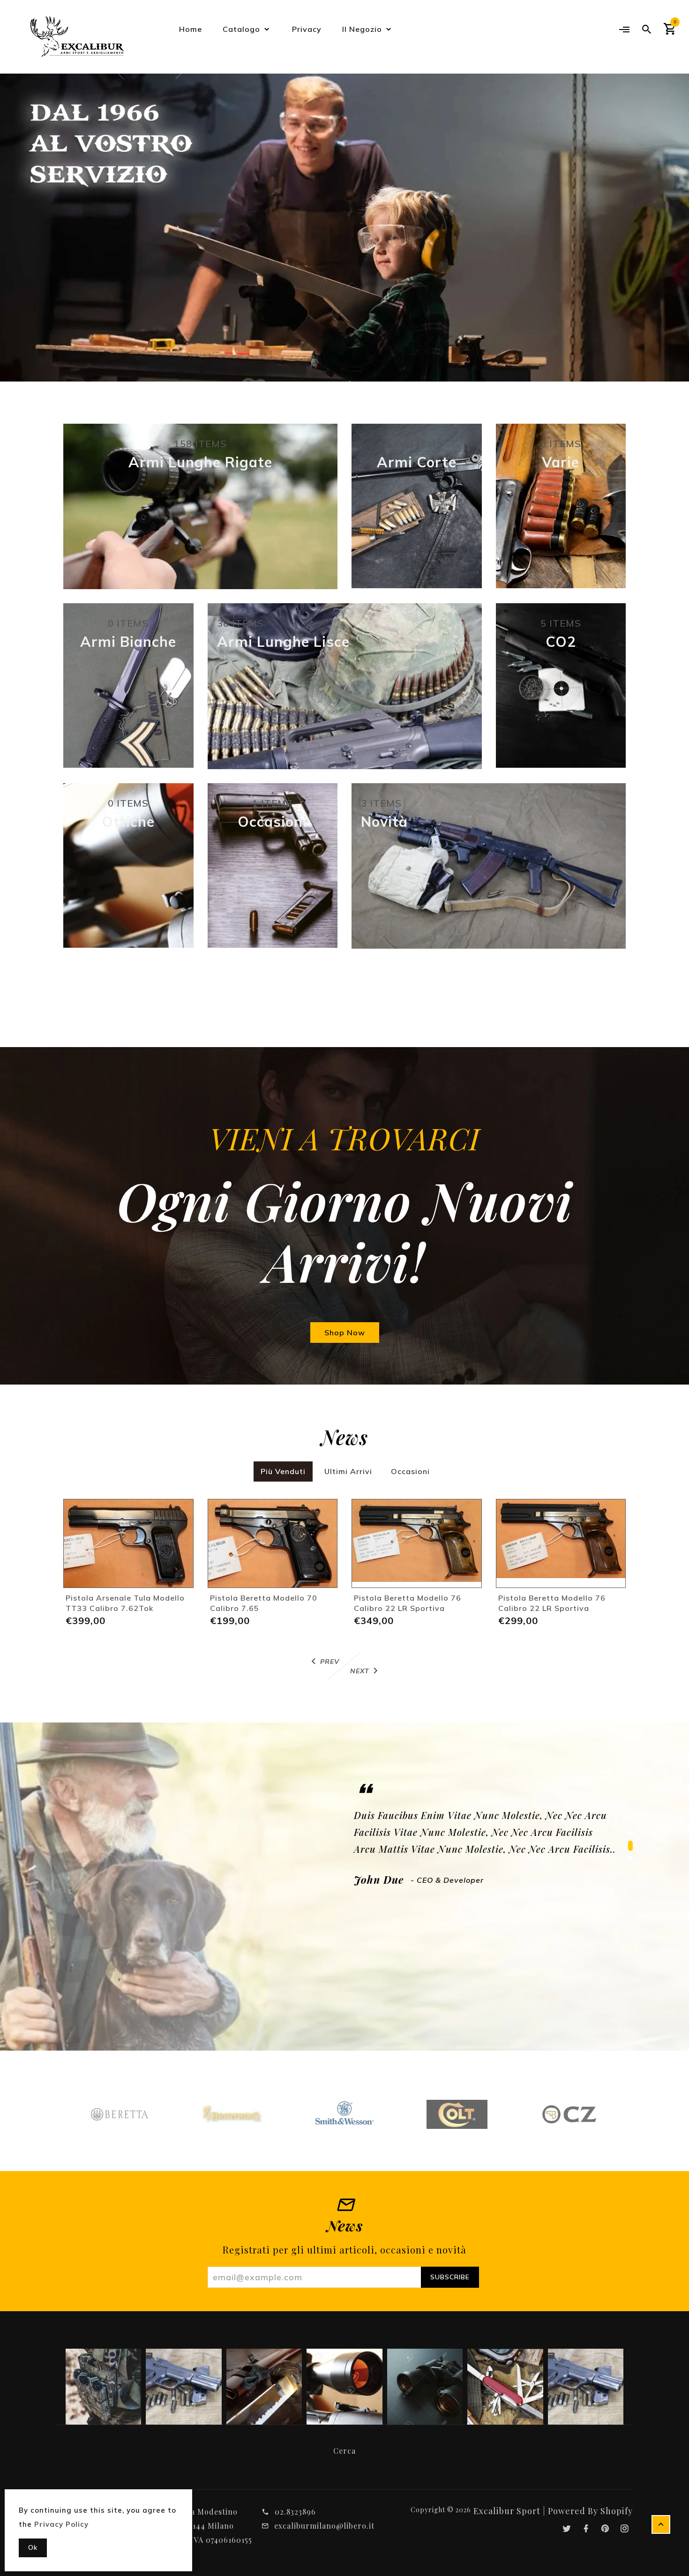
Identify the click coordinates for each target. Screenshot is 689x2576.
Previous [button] (33, 213)
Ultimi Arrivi (348, 1471)
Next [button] (656, 213)
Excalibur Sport (507, 2511)
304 (416, 444)
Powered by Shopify (590, 2511)
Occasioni (410, 1471)
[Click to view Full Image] (103, 2386)
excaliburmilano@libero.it (324, 2526)
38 (240, 623)
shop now (345, 1333)
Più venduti (283, 1471)
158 (200, 444)
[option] (344, 228)
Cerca (344, 2451)
